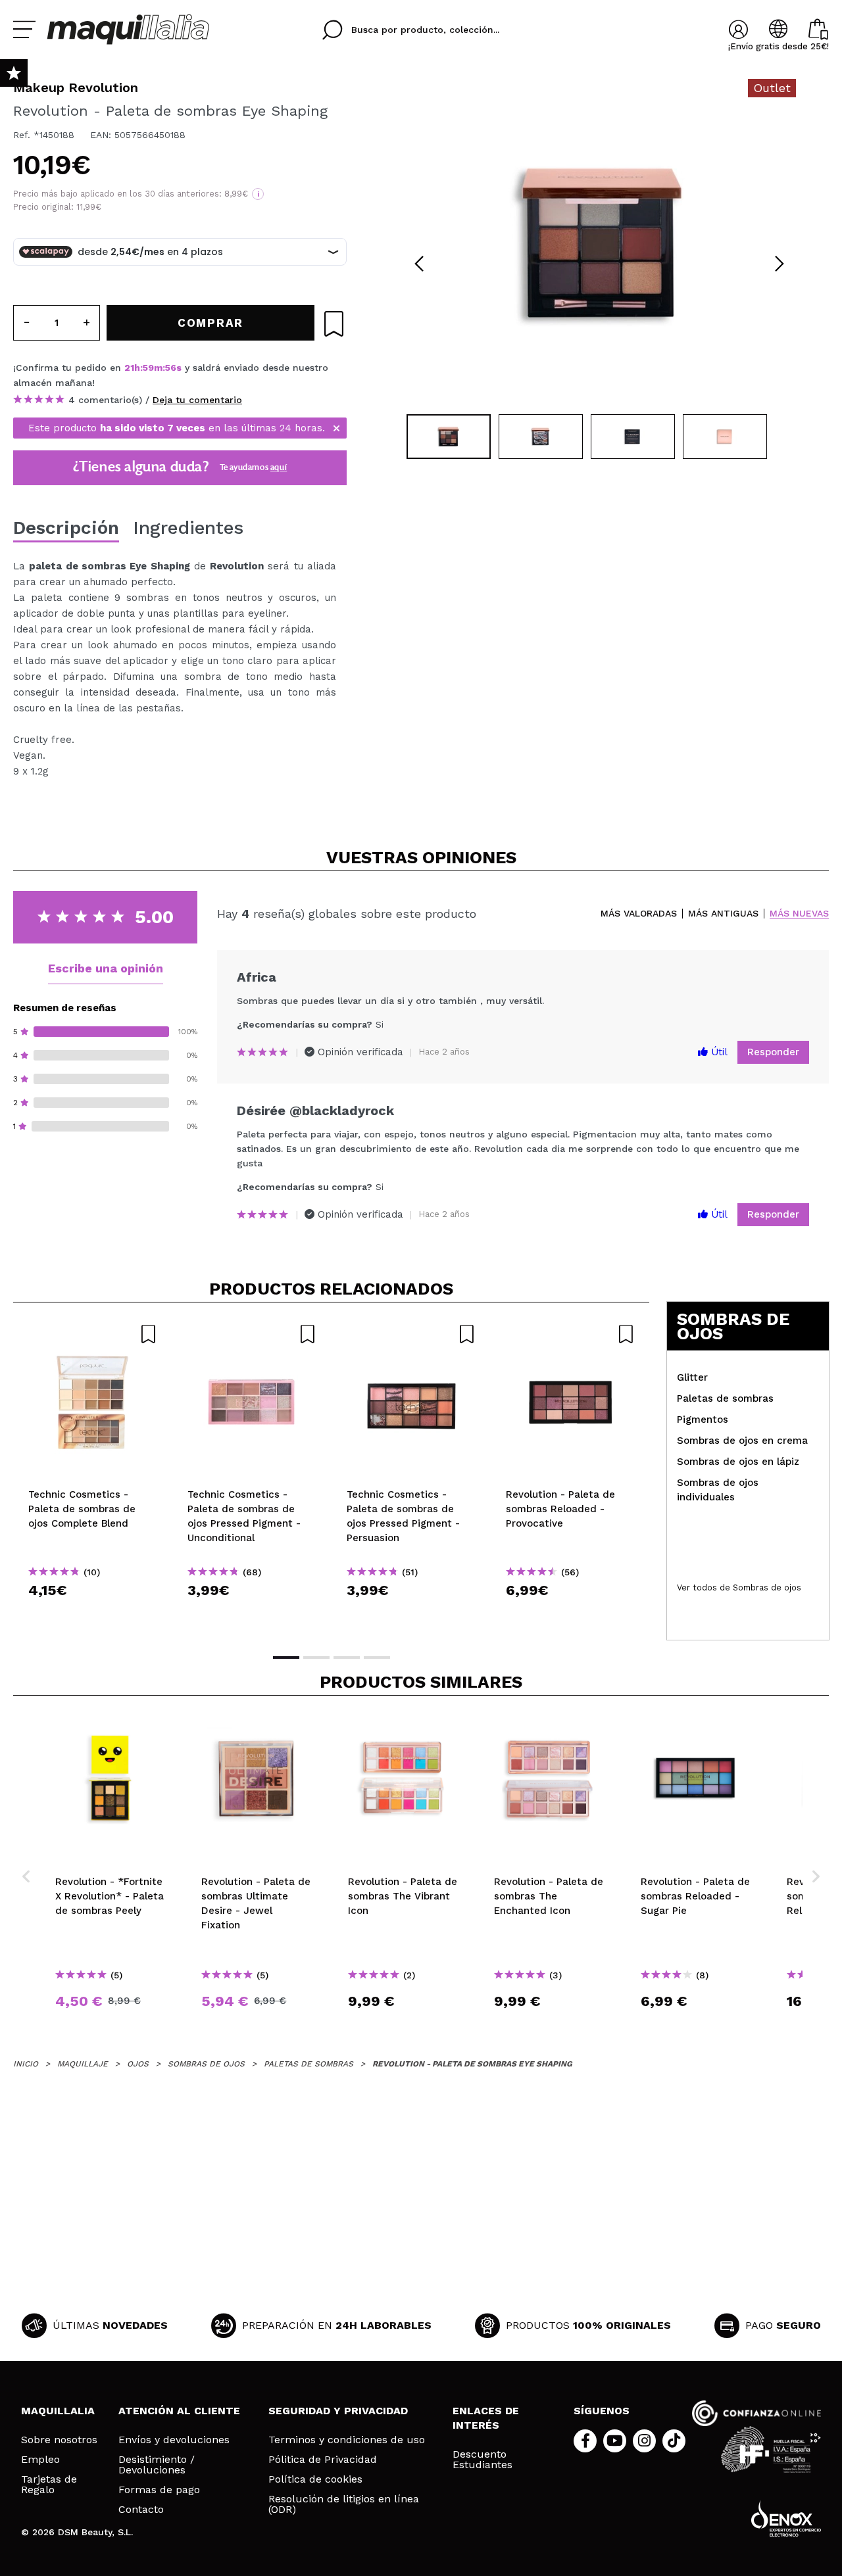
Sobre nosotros (59, 2440)
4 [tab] (377, 1658)
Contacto (141, 2510)
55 (170, 368)
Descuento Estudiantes (483, 2460)
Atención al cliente (179, 2411)
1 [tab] (286, 1658)
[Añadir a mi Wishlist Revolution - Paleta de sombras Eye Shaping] (334, 324)
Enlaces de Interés (486, 2418)
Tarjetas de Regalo (49, 2485)
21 (129, 368)
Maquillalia (58, 2411)
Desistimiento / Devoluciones (157, 2465)
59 (148, 368)
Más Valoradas (639, 914)
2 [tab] (316, 1658)
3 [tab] (347, 1658)
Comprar (93, 1614)
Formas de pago (159, 2490)
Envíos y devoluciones (174, 2440)
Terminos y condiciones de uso (347, 2440)
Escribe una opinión (106, 968)
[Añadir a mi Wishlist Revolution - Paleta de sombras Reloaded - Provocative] (570, 1334)
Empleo (40, 2460)
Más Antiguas (723, 914)
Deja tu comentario (197, 400)
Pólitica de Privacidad (323, 2460)
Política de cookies (315, 2479)
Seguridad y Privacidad (338, 2411)
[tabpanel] (599, 243)
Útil (718, 1052)
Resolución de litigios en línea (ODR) (344, 2504)
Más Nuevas (799, 914)
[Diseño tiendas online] (786, 2518)
